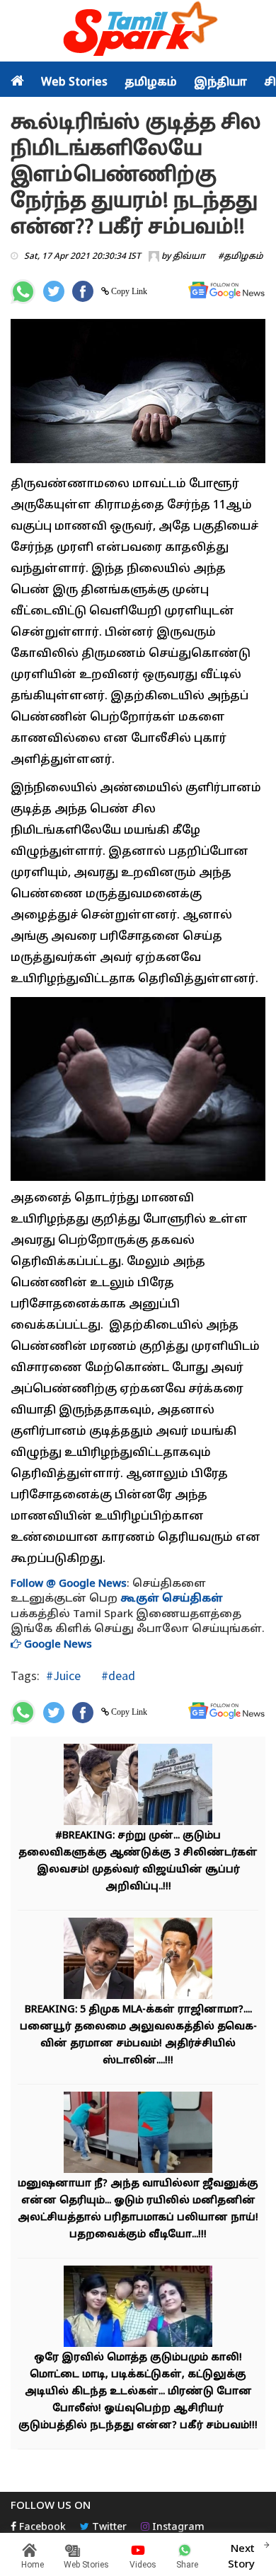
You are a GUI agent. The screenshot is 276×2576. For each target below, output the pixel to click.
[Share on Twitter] (54, 291)
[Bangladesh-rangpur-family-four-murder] (138, 2308)
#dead (117, 1675)
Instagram (177, 2528)
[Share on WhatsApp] (23, 292)
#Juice (63, 1675)
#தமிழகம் (241, 257)
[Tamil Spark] (138, 31)
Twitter (108, 2528)
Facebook (41, 2528)
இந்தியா (220, 83)
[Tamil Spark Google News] (226, 290)
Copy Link (128, 291)
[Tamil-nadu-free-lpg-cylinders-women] (138, 1787)
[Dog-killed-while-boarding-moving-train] (138, 2134)
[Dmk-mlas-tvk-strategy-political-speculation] (138, 1960)
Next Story (241, 2557)
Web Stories (74, 83)
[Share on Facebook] (83, 291)
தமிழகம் (151, 83)
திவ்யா (189, 257)
